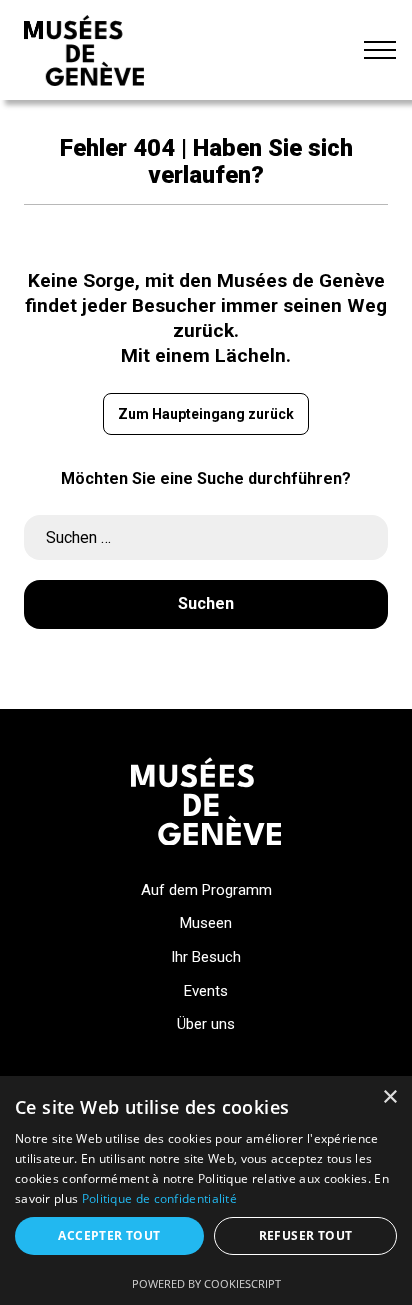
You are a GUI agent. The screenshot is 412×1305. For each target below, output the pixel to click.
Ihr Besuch (206, 957)
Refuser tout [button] (306, 1235)
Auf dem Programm (206, 890)
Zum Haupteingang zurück (206, 414)
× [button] (389, 1097)
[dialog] (206, 1190)
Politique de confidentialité (159, 1198)
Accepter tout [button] (109, 1235)
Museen (206, 923)
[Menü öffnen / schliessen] (380, 50)
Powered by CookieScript (206, 1283)
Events (206, 991)
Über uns (206, 1024)
